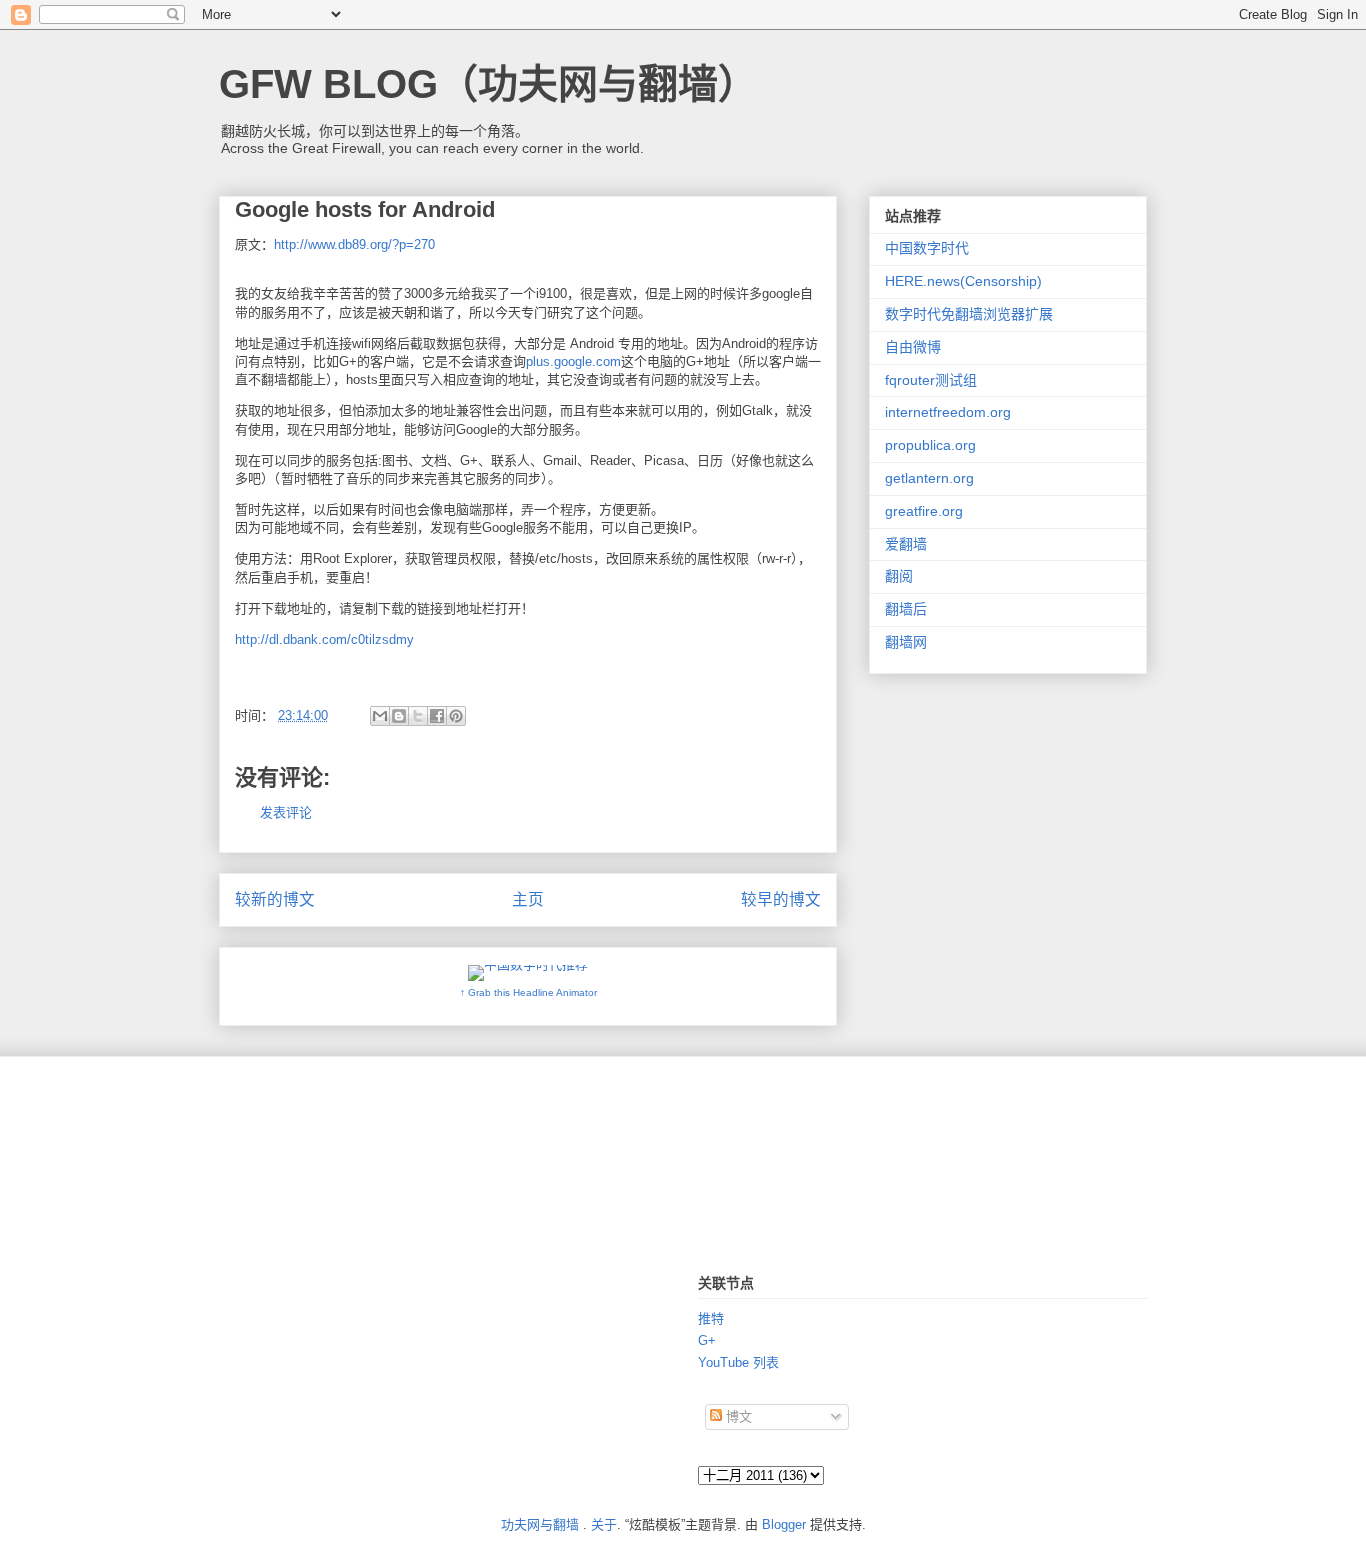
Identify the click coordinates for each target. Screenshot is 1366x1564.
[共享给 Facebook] (437, 716)
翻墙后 (906, 609)
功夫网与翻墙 (540, 1524)
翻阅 (899, 576)
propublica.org (930, 445)
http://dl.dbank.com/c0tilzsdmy (324, 639)
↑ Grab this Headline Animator (528, 992)
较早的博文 (781, 899)
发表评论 (286, 812)
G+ (707, 1340)
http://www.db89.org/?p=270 (354, 244)
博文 (737, 1416)
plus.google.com (573, 361)
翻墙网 (906, 642)
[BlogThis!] (399, 716)
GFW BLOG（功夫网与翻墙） (488, 84)
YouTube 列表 (738, 1362)
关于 (604, 1524)
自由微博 (913, 347)
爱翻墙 (906, 544)
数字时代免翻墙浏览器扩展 (969, 314)
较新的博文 (275, 899)
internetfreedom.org (948, 412)
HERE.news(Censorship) (963, 281)
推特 (711, 1318)
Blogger (784, 1524)
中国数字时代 (927, 248)
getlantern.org (929, 478)
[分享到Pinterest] (456, 716)
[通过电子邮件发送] (380, 716)
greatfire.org (924, 511)
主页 (528, 899)
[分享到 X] (418, 716)
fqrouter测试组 (931, 380)
